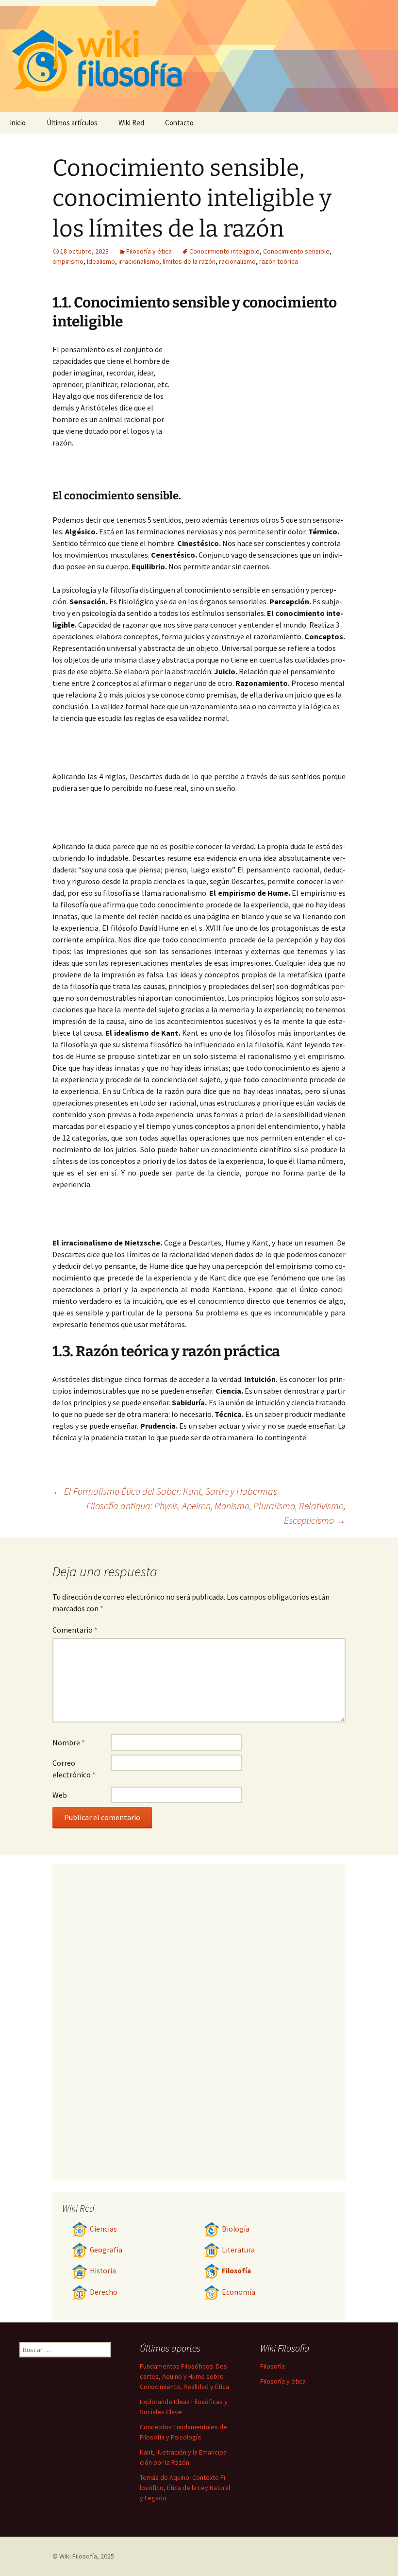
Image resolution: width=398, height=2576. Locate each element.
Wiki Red (131, 123)
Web (60, 1795)
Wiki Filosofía (78, 2556)
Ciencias (103, 2229)
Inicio (18, 123)
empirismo (68, 261)
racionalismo (237, 261)
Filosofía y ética (149, 251)
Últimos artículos (72, 123)
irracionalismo (139, 261)
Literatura (238, 2250)
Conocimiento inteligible (224, 251)
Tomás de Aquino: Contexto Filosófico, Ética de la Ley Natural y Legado (185, 2488)
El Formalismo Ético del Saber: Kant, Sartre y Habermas (165, 1491)
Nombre (69, 1742)
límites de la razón (189, 261)
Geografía (106, 2250)
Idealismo (101, 261)
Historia (103, 2271)
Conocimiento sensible (296, 251)
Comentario (75, 1630)
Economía (239, 2292)
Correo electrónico (74, 1769)
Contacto (179, 123)
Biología (236, 2229)
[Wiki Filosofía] (199, 56)
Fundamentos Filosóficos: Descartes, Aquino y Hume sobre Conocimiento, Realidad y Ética (184, 2376)
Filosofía (236, 2271)
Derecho (104, 2292)
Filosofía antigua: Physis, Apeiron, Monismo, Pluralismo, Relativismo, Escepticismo (216, 1513)
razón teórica (279, 261)
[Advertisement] (259, 416)
